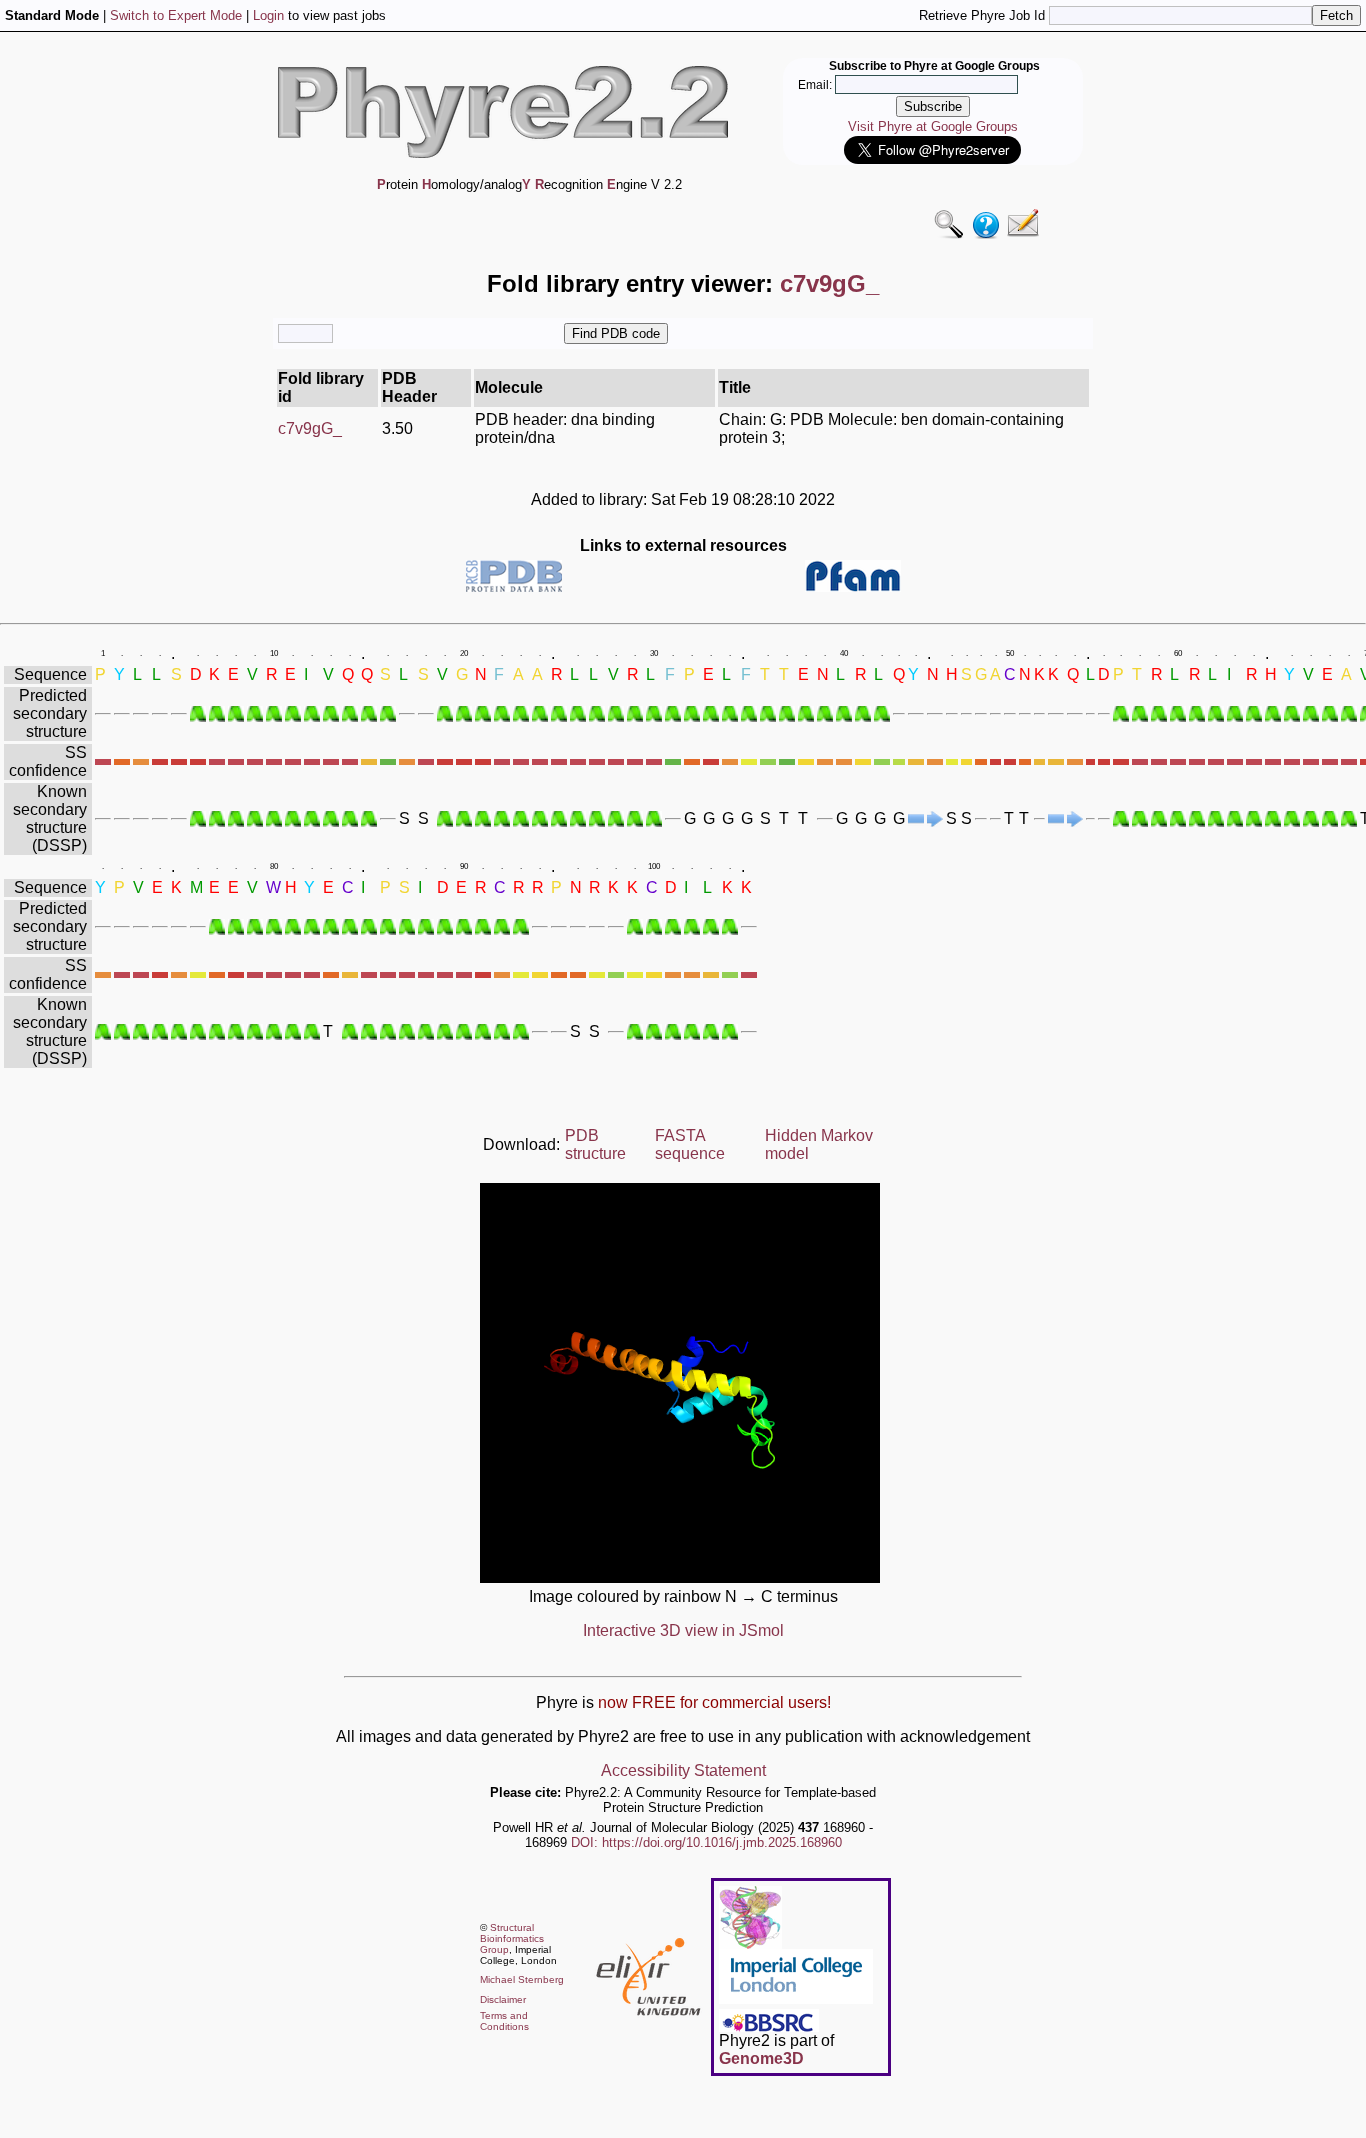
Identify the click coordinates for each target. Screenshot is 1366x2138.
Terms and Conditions (504, 2021)
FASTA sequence (690, 1144)
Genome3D (761, 2058)
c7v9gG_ (310, 428)
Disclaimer (503, 1999)
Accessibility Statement (683, 1770)
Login (268, 15)
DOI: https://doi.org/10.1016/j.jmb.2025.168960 (706, 1842)
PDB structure (595, 1144)
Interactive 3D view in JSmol (683, 1630)
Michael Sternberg (522, 1979)
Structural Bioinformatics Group (512, 1938)
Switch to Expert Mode (176, 15)
